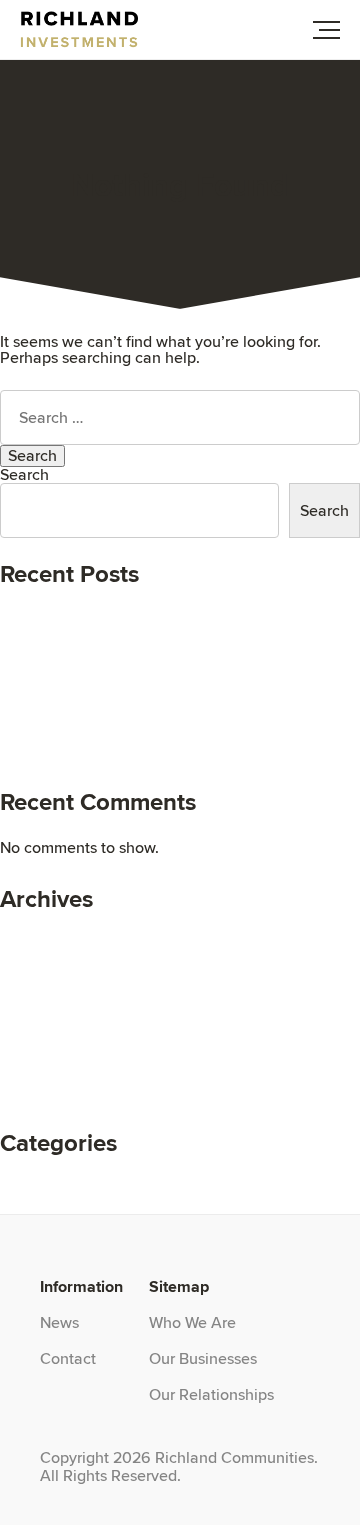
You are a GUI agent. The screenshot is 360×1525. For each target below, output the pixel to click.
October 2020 (49, 1098)
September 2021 (57, 1082)
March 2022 (42, 1018)
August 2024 (45, 954)
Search (24, 474)
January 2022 (49, 1034)
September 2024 (59, 938)
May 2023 (35, 1002)
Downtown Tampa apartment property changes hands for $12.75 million (166, 717)
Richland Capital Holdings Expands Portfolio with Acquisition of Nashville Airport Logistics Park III (172, 653)
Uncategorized (52, 1181)
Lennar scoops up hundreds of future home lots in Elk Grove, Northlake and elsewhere (174, 621)
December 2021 (55, 1050)
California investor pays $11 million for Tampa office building (159, 749)
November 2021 (55, 1066)
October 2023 (49, 986)
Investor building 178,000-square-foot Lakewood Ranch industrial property (170, 685)
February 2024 (52, 970)
